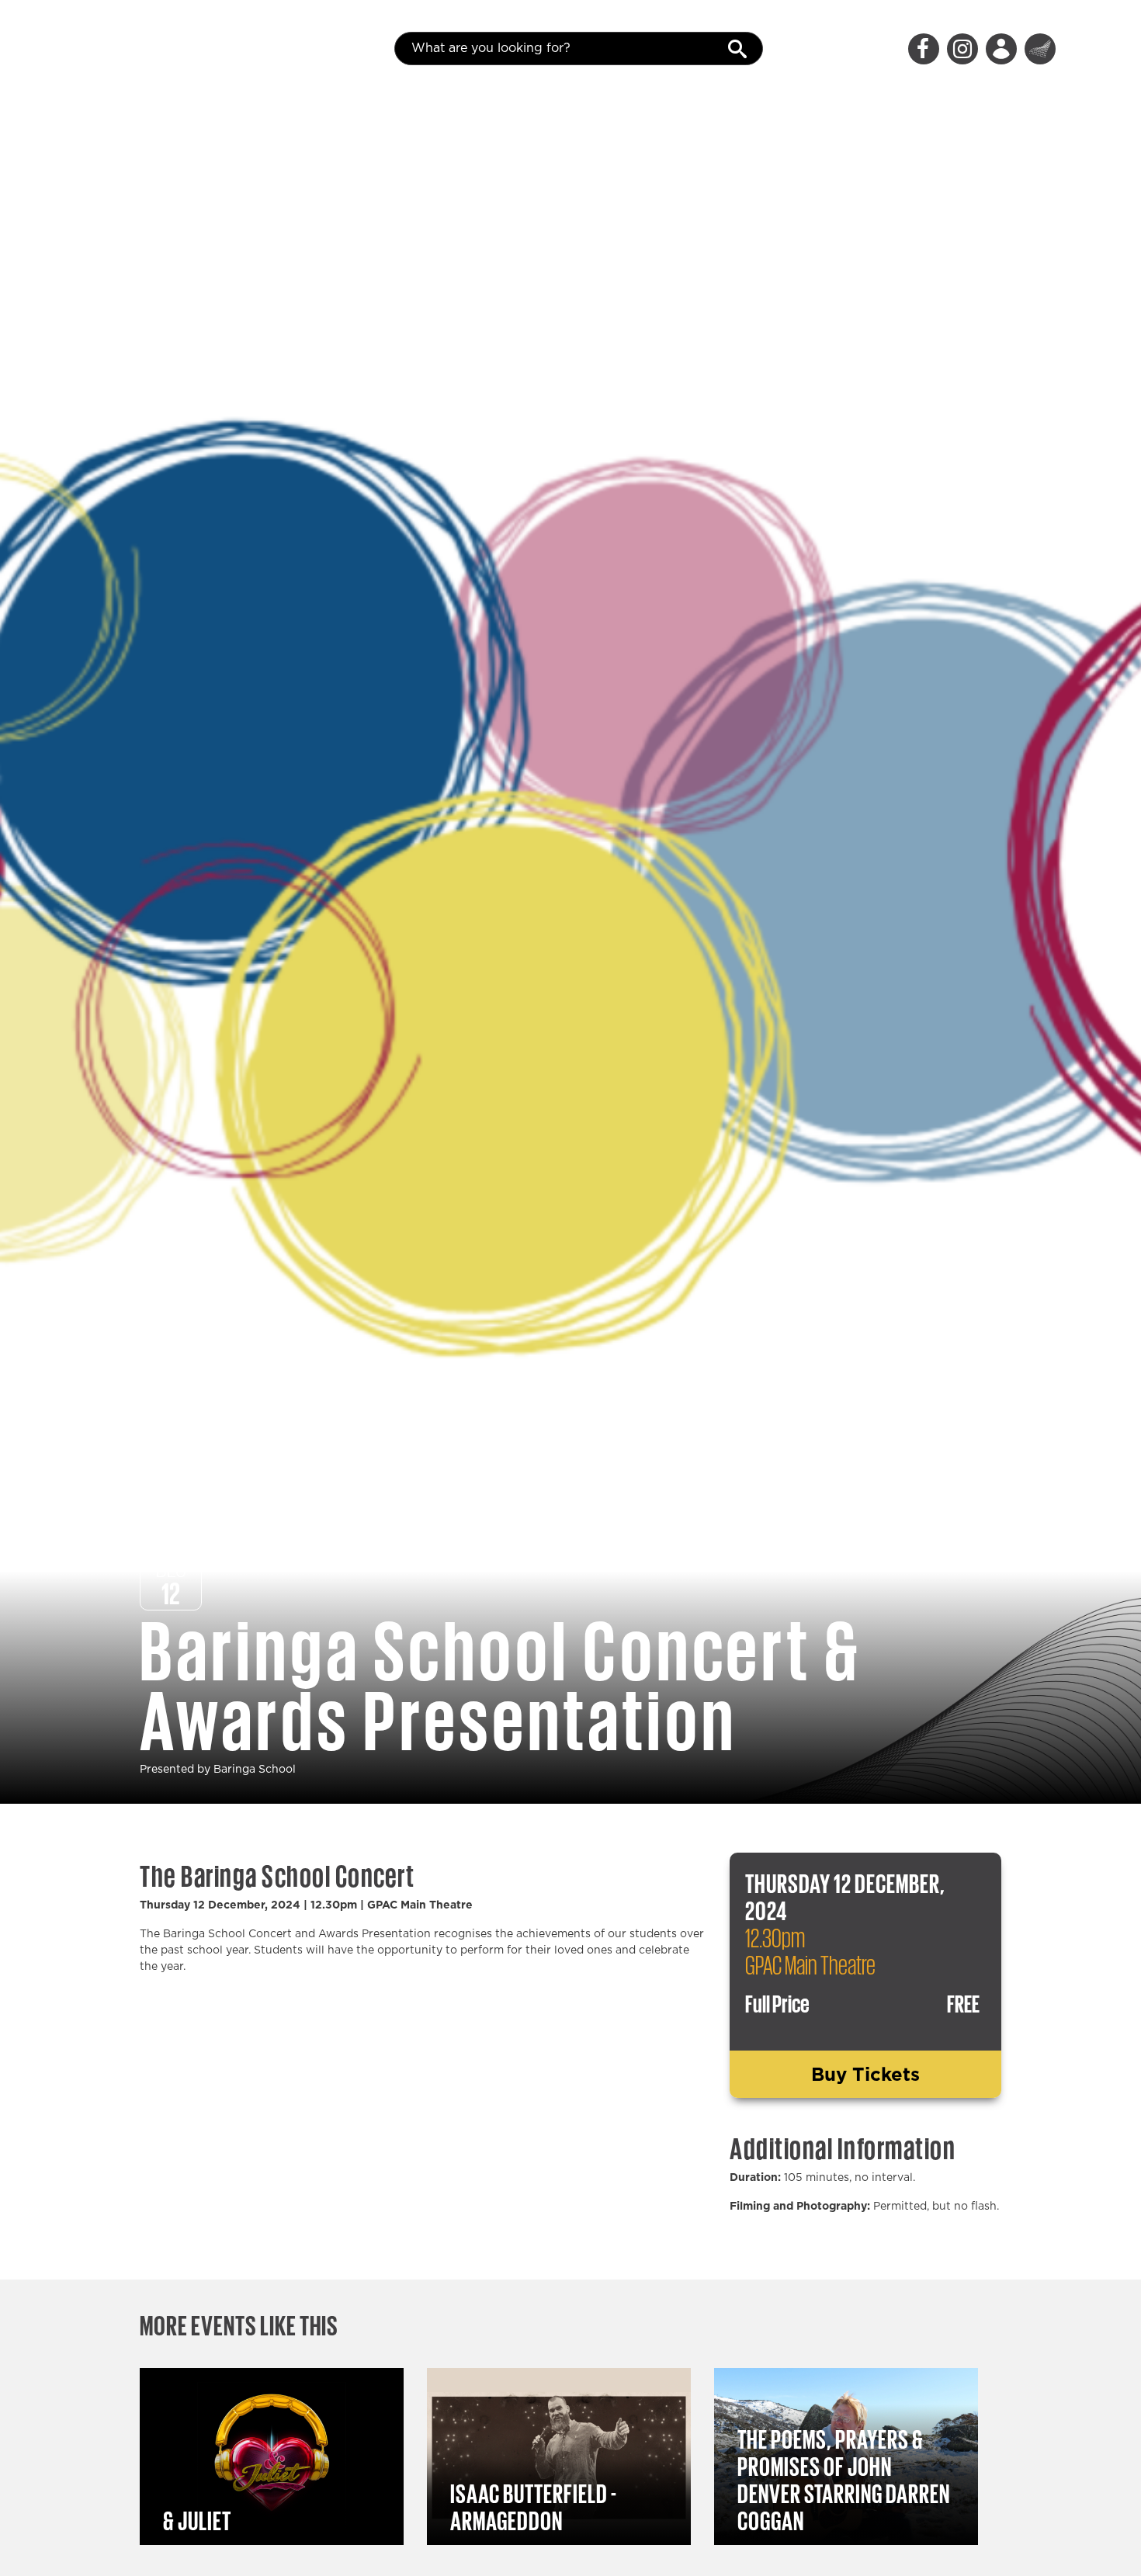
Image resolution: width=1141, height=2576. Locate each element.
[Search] (744, 47)
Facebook (924, 49)
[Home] (128, 49)
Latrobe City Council (1040, 49)
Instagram (962, 49)
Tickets (1001, 49)
